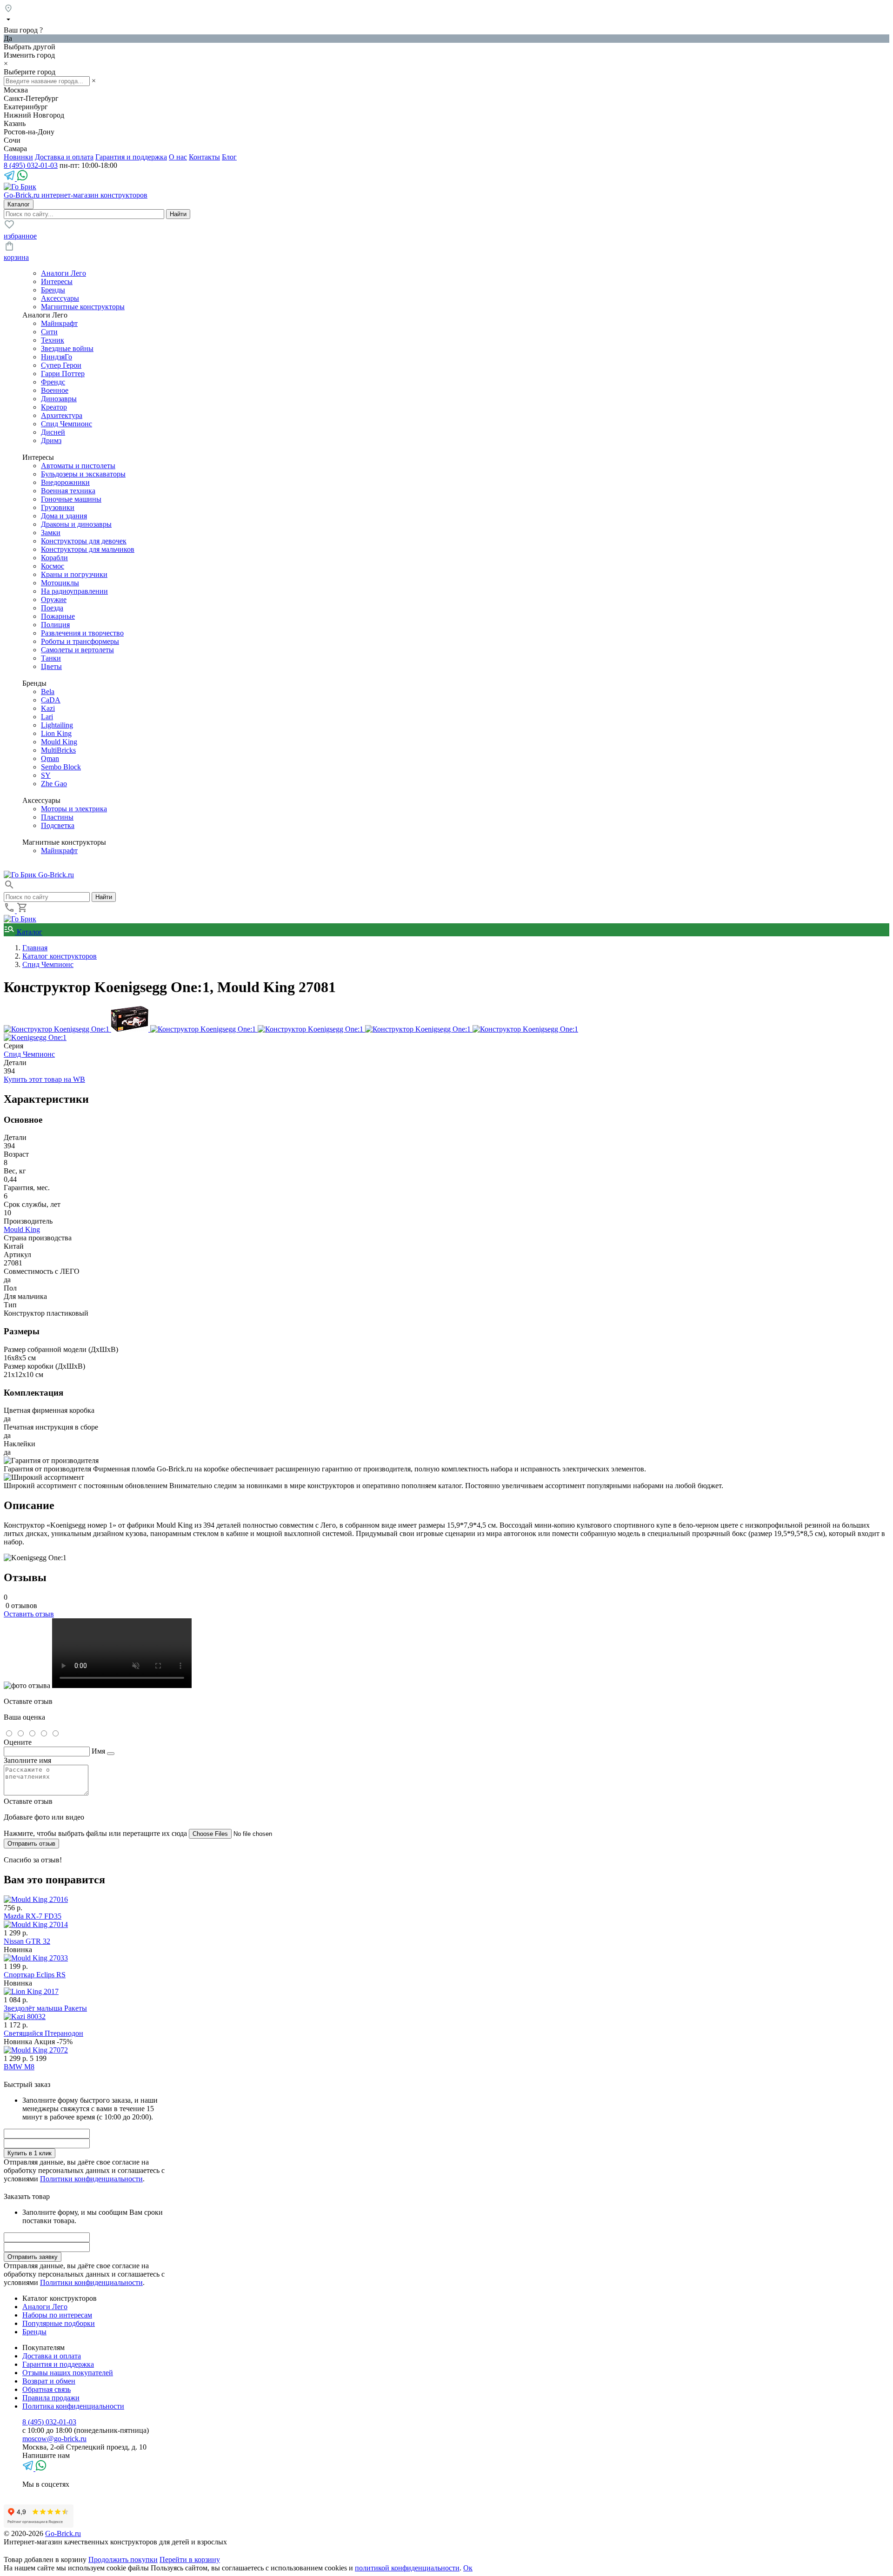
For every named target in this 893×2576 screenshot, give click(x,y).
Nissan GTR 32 (27, 1941)
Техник (53, 340)
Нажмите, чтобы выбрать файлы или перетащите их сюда (95, 1833)
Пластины (57, 817)
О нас (178, 157)
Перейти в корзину (190, 2559)
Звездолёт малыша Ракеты (45, 2008)
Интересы (57, 281)
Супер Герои (61, 365)
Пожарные (58, 616)
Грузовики (58, 507)
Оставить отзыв (29, 1614)
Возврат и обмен (49, 2381)
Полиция (55, 625)
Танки (51, 658)
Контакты (204, 157)
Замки (51, 533)
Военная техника (68, 491)
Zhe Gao (54, 784)
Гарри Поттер (63, 374)
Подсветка (58, 825)
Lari (47, 717)
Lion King (56, 733)
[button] (9, 888)
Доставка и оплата (64, 157)
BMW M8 (19, 2067)
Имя (98, 1751)
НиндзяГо (57, 357)
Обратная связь (47, 2389)
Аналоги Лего (63, 273)
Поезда (52, 608)
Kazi (48, 708)
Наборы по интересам (57, 2315)
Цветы (51, 666)
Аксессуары (60, 298)
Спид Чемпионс (67, 424)
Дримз (51, 440)
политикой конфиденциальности (407, 2568)
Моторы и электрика (74, 809)
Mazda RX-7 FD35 (33, 1916)
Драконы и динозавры (76, 524)
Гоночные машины (71, 499)
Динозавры (59, 399)
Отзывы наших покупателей (68, 2373)
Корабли (54, 558)
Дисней (53, 432)
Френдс (53, 382)
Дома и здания (64, 516)
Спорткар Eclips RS (35, 1975)
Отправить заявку (33, 2257)
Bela (48, 692)
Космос (53, 566)
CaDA (51, 700)
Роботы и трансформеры (80, 641)
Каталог (29, 932)
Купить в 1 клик (30, 2153)
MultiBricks (58, 750)
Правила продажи (51, 2398)
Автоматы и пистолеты (78, 466)
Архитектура (62, 415)
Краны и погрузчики (74, 574)
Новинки (18, 157)
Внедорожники (65, 482)
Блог (229, 157)
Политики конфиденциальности (91, 2179)
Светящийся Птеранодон (43, 2033)
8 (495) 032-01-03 (31, 165)
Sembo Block (61, 767)
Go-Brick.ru (63, 2533)
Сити (49, 332)
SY (46, 775)
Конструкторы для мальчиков (88, 549)
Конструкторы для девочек (84, 541)
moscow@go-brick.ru (54, 2439)
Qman (50, 758)
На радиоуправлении (74, 591)
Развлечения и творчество (82, 633)
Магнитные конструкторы (83, 307)
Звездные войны (67, 348)
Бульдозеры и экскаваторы (83, 474)
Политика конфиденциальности (73, 2406)
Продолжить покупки (123, 2559)
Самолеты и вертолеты (77, 650)
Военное (55, 390)
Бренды (53, 290)
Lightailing (57, 725)
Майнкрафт (59, 323)
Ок (468, 2568)
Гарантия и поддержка (131, 157)
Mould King (59, 742)
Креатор (54, 407)
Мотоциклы (60, 583)
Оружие (54, 599)
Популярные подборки (59, 2323)
